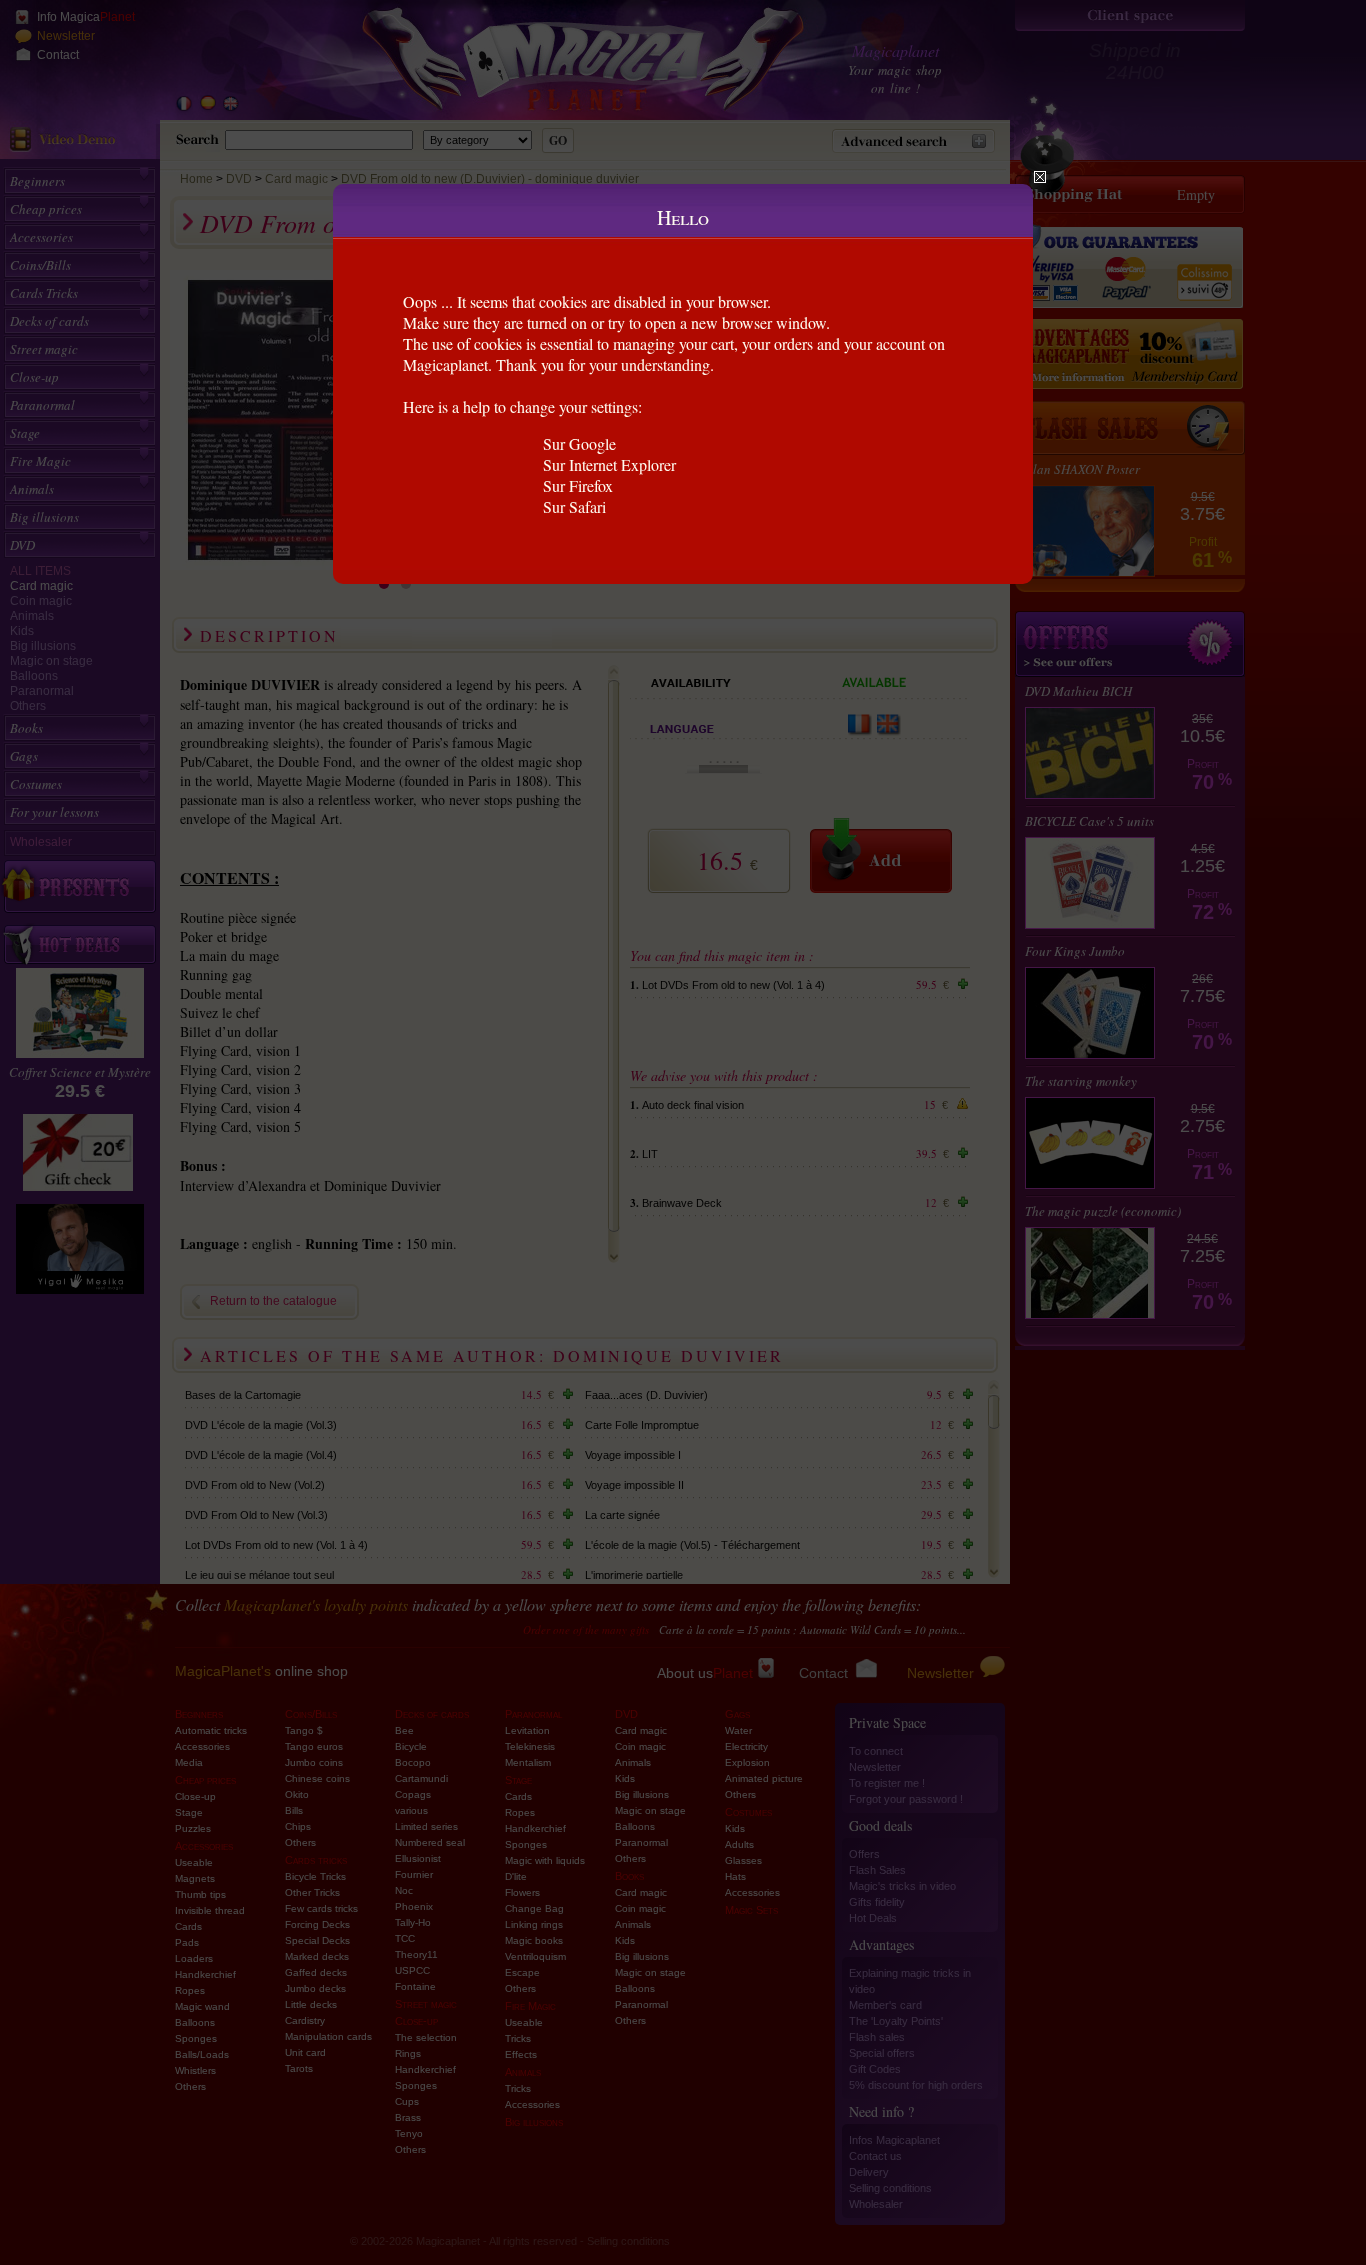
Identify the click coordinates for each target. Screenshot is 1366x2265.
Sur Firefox (578, 485)
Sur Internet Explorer (609, 464)
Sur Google (579, 443)
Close (1040, 177)
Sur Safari (574, 506)
